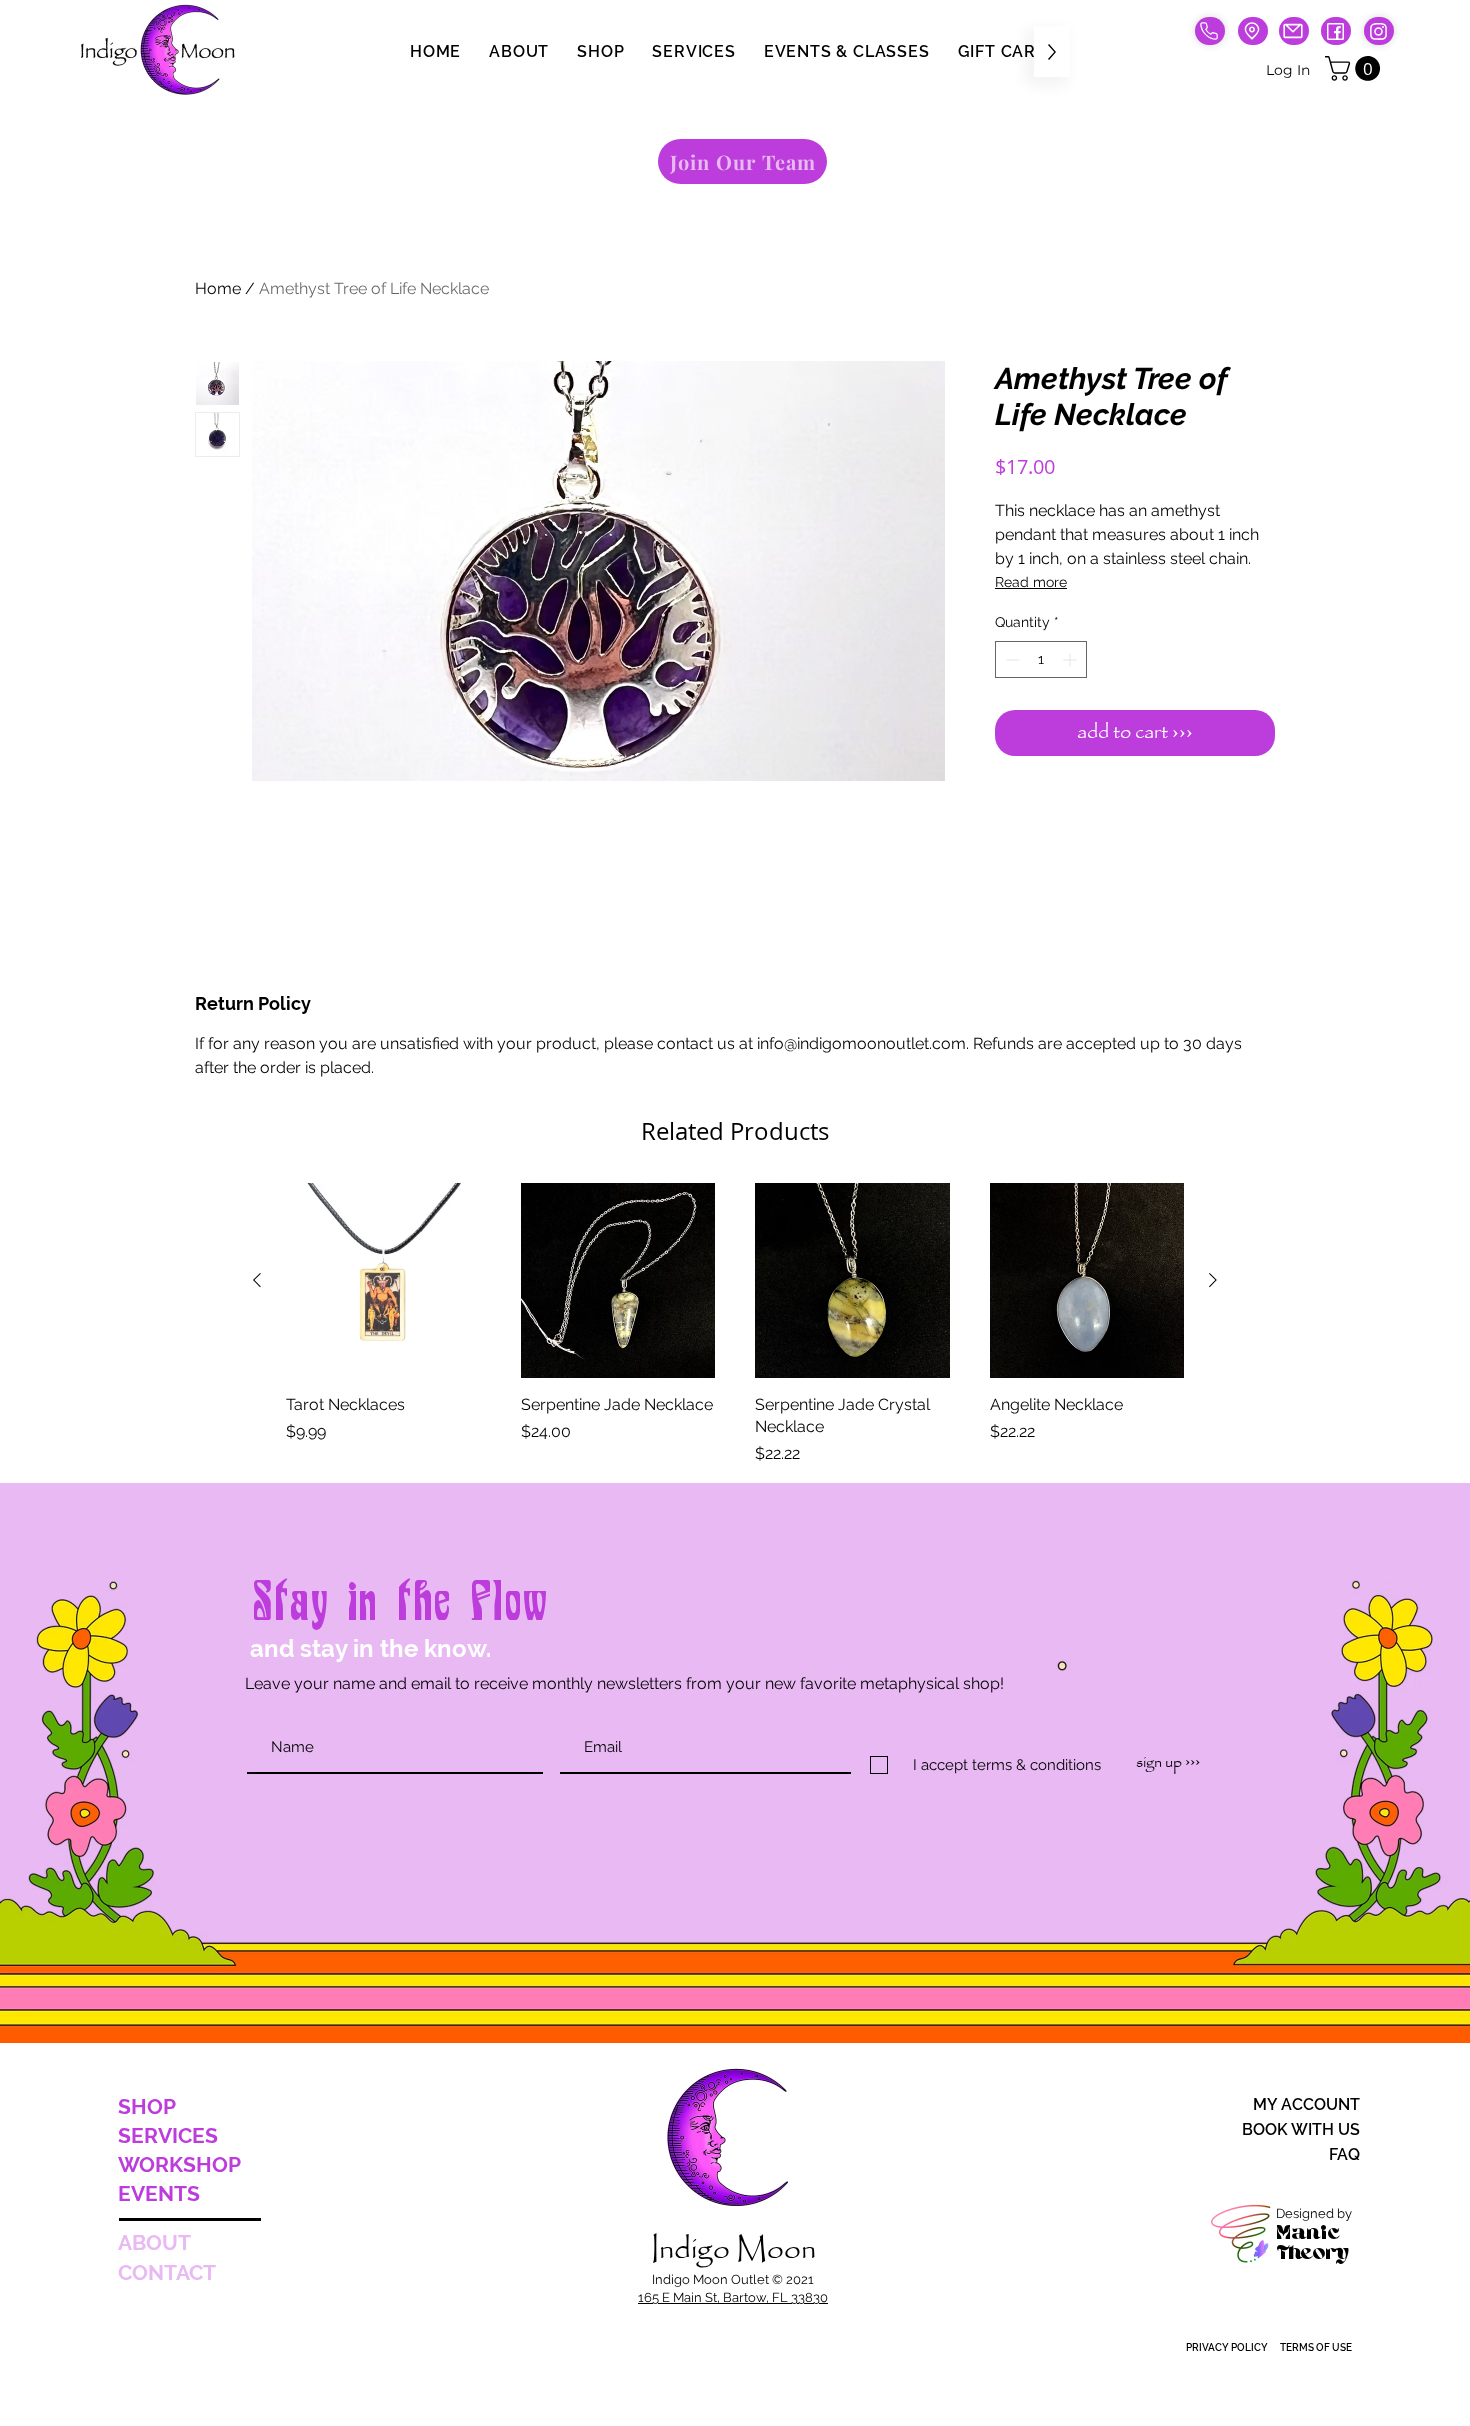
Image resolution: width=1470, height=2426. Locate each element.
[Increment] (1071, 659)
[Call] (1210, 31)
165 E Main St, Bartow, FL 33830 (733, 2297)
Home (218, 288)
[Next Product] (1213, 1280)
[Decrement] (1010, 659)
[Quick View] (383, 1280)
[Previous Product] (257, 1280)
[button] (1355, 68)
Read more (1031, 582)
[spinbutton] (1041, 659)
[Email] (1294, 31)
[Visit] (1253, 31)
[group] (735, 1324)
